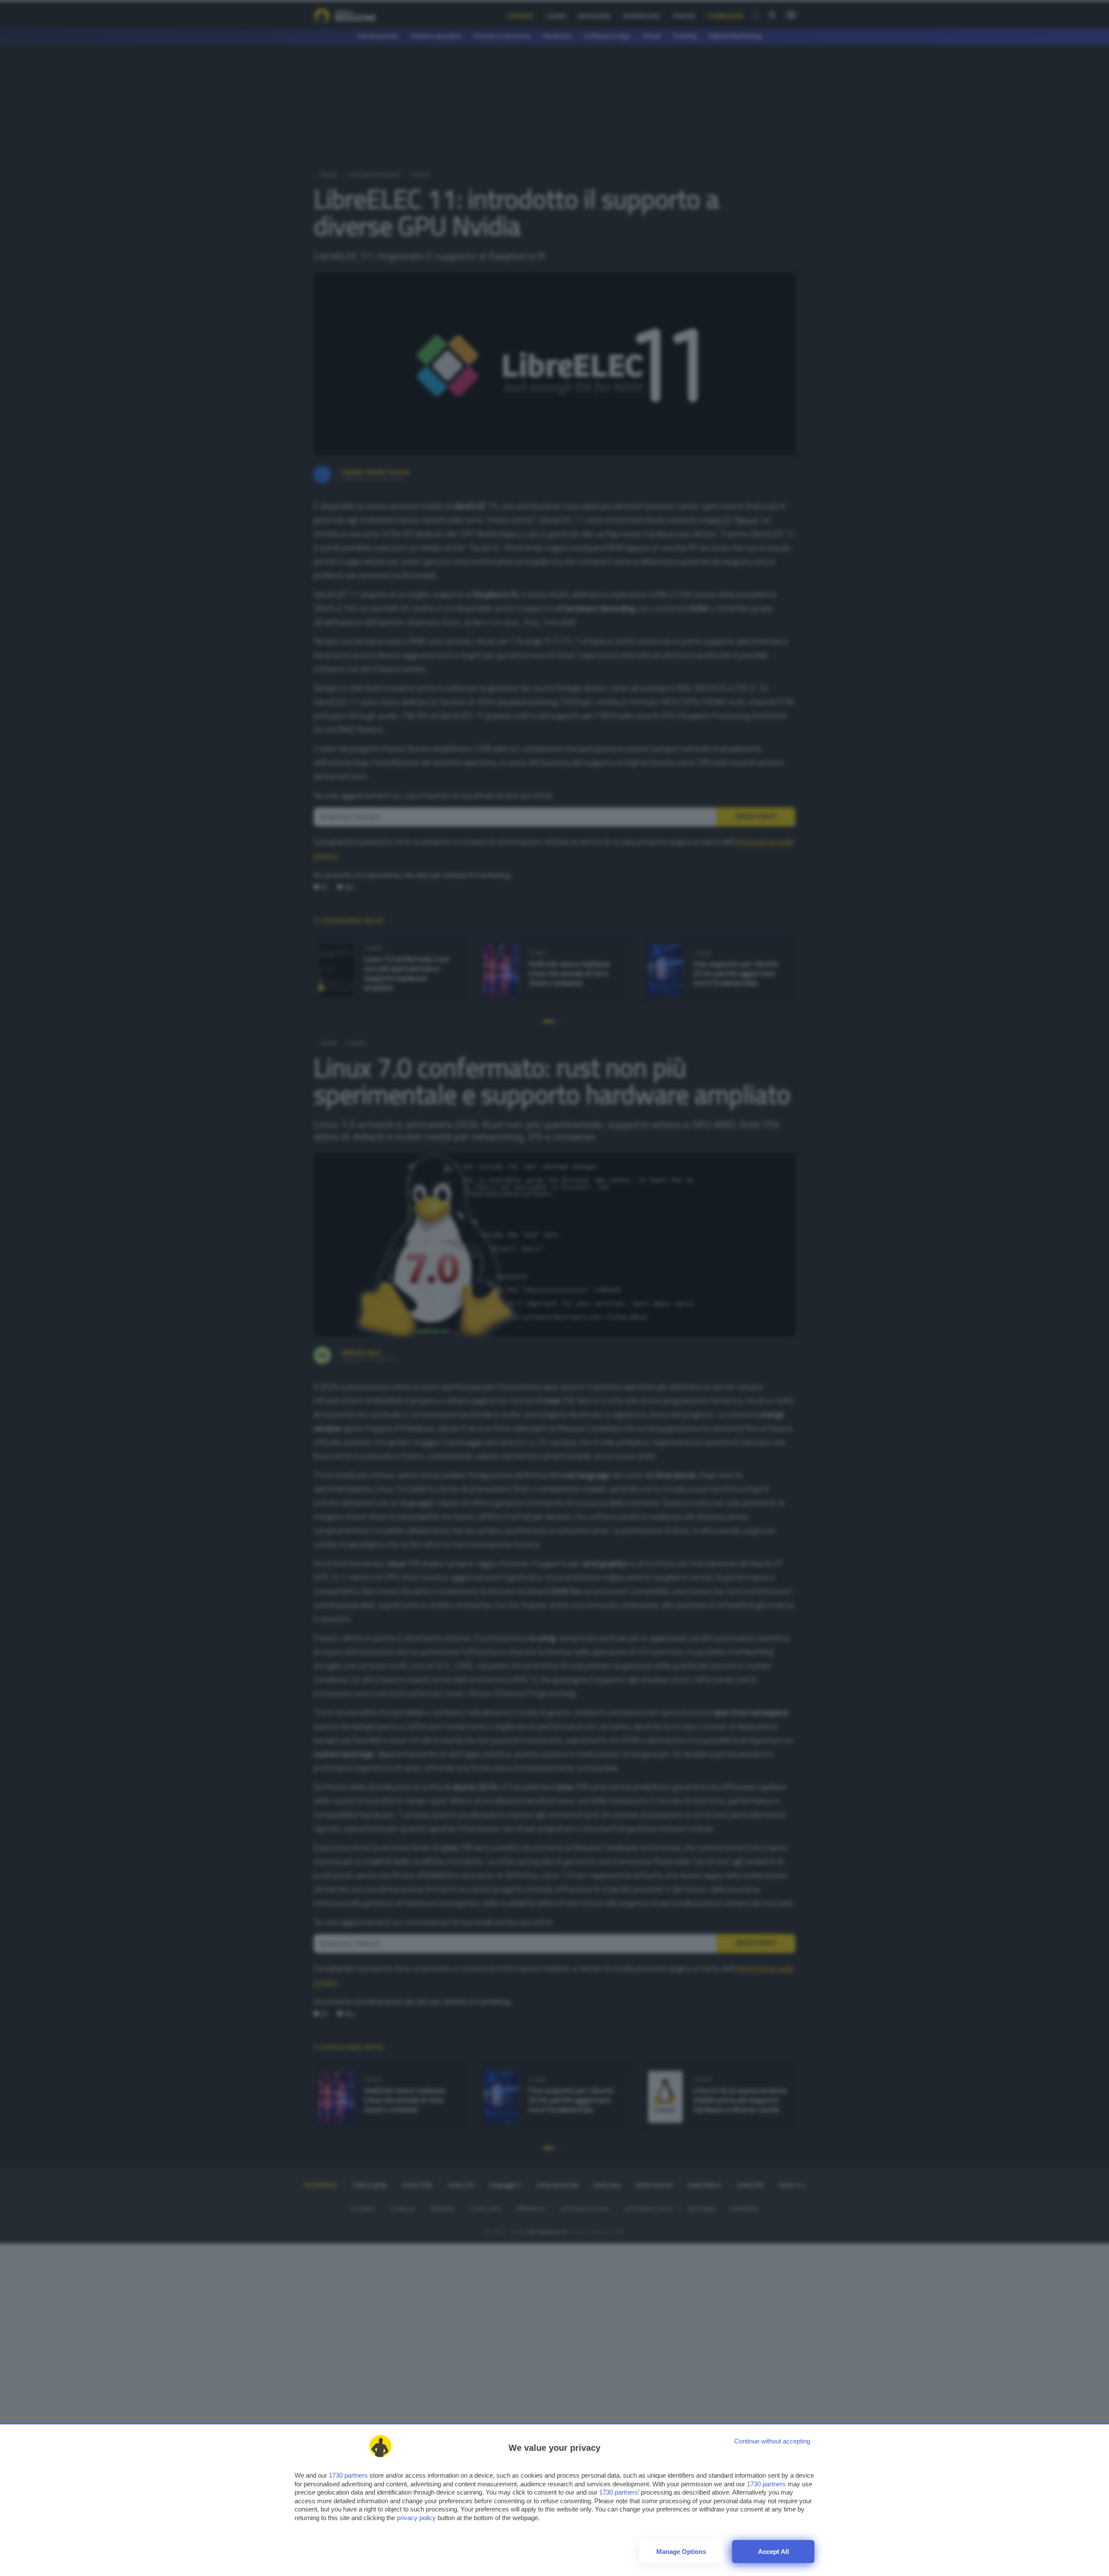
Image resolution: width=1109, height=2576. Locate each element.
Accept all (773, 2552)
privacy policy (416, 2518)
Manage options (681, 2552)
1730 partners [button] (348, 2475)
